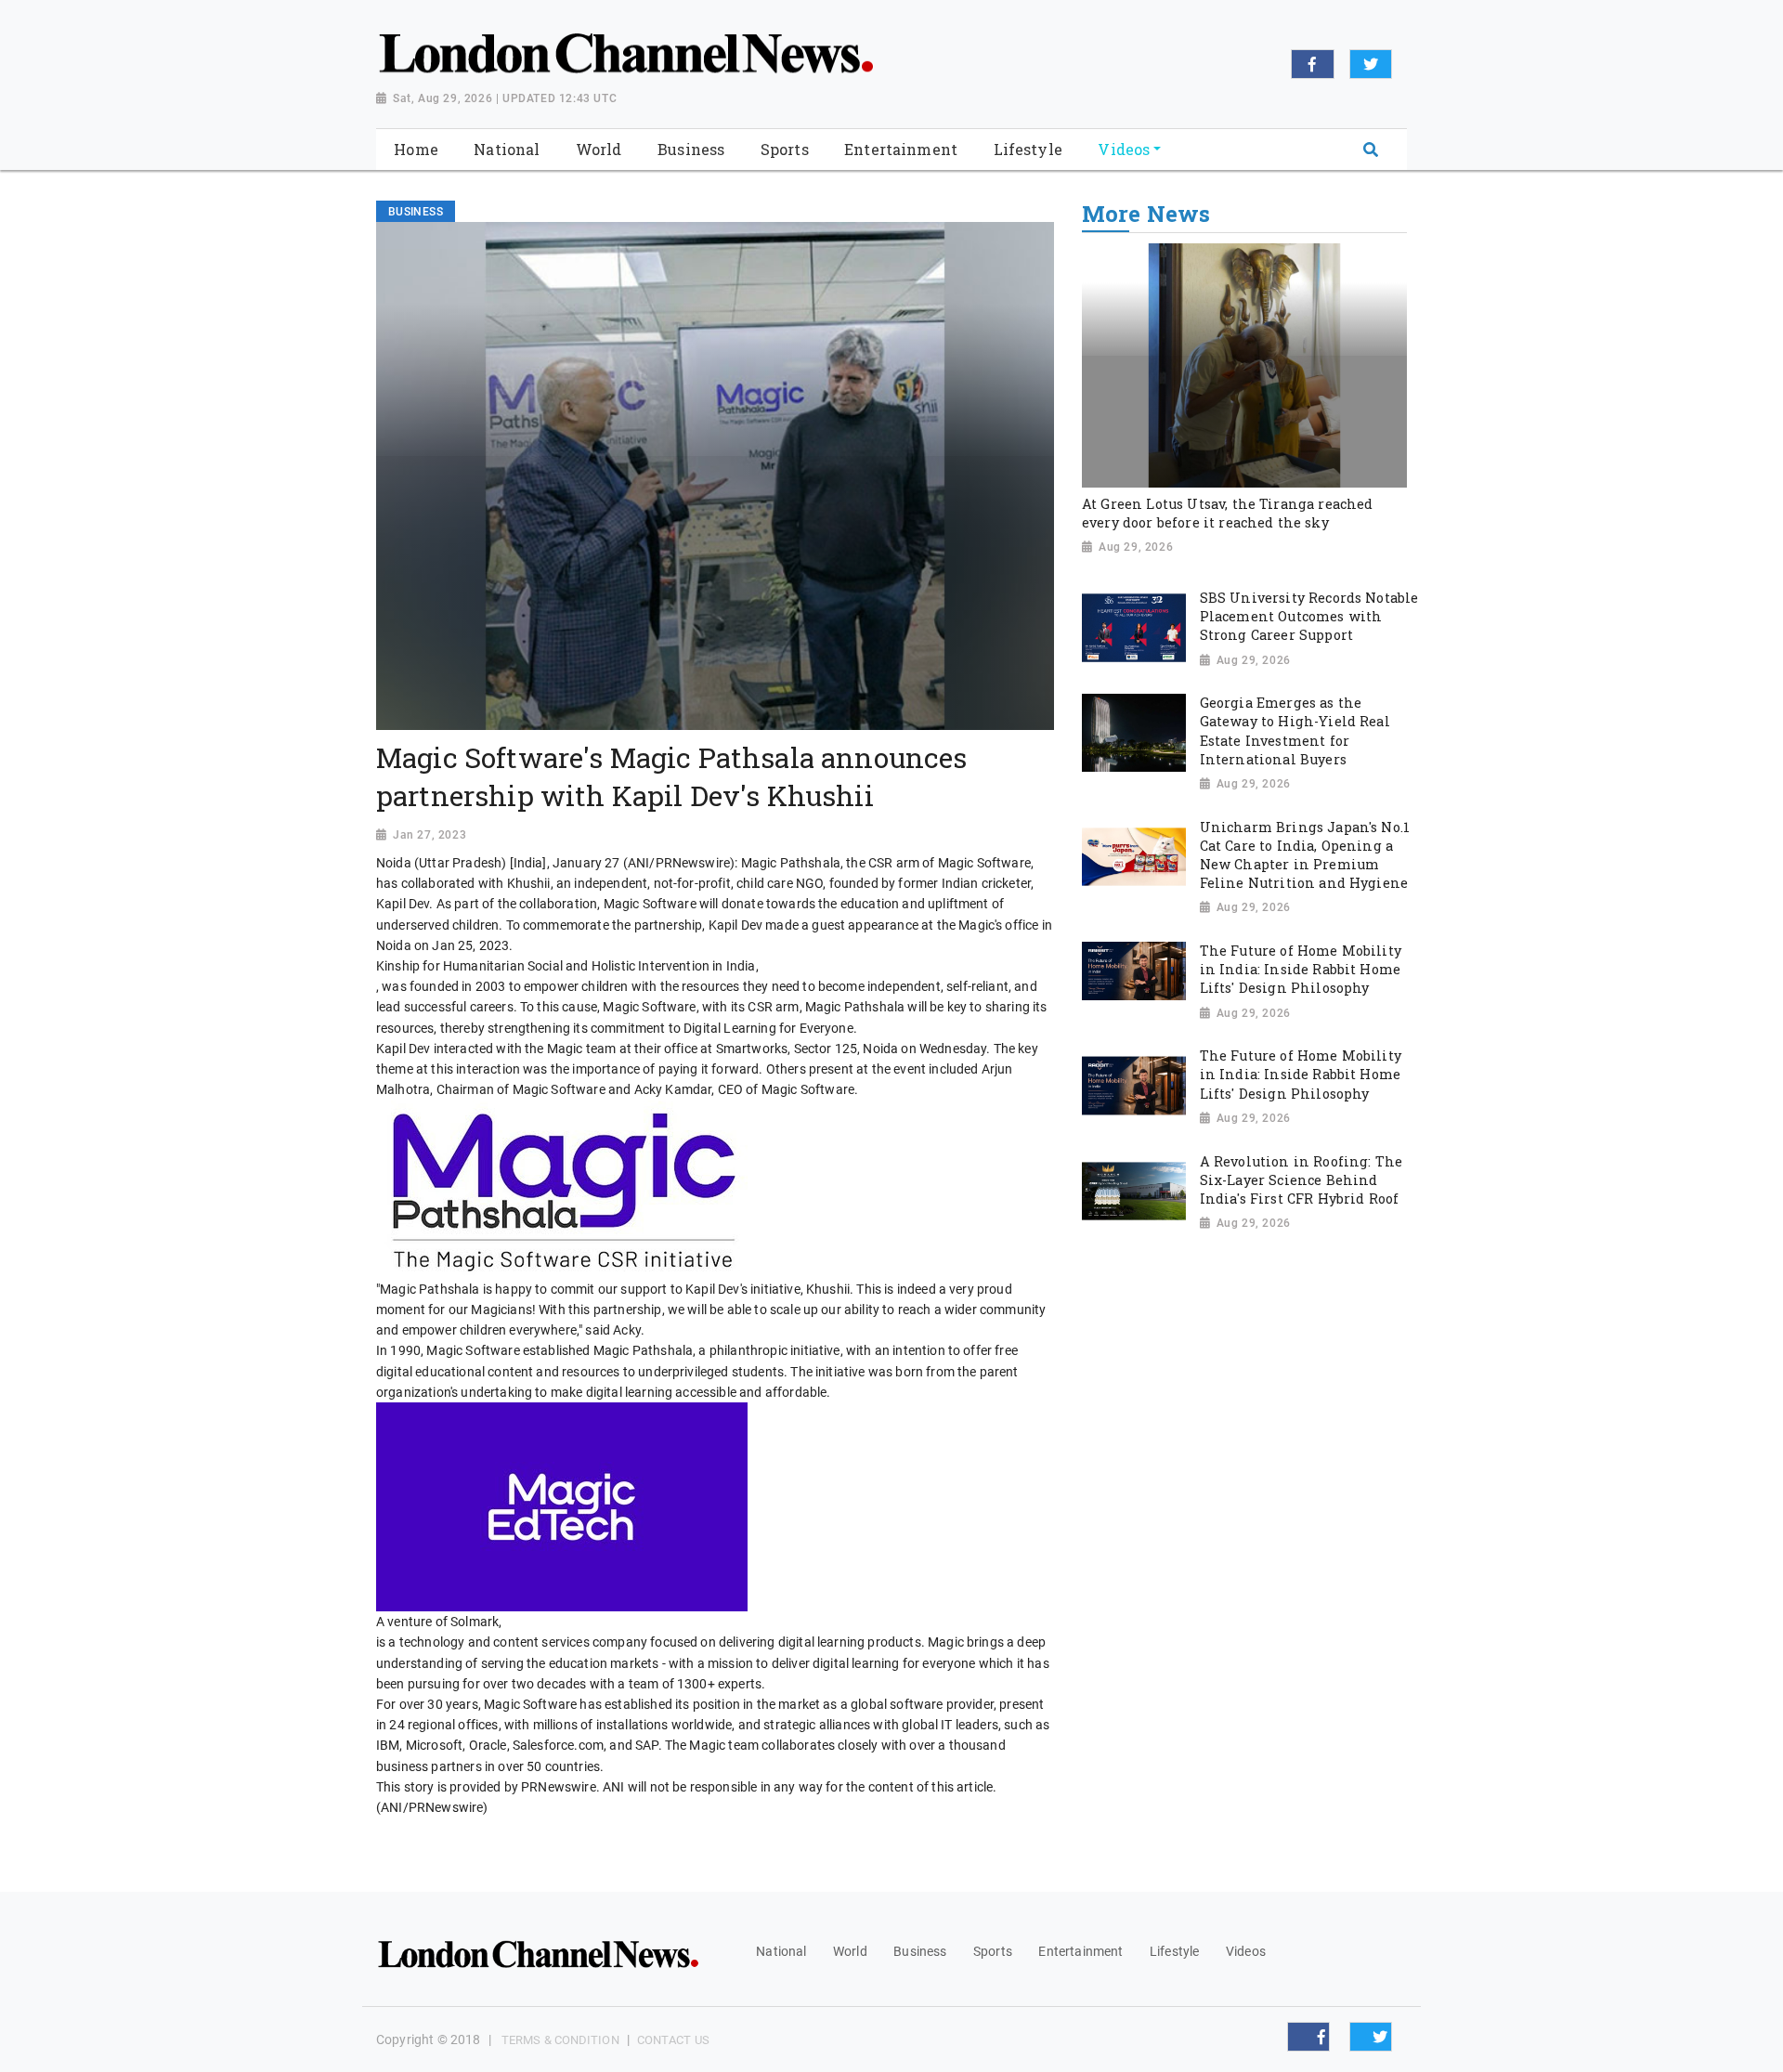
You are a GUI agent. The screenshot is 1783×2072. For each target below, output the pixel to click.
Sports (993, 1951)
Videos (1246, 1951)
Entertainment (1080, 1951)
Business (920, 1951)
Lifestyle (1174, 1951)
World (850, 1951)
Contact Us (673, 2040)
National (781, 1951)
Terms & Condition (560, 2040)
